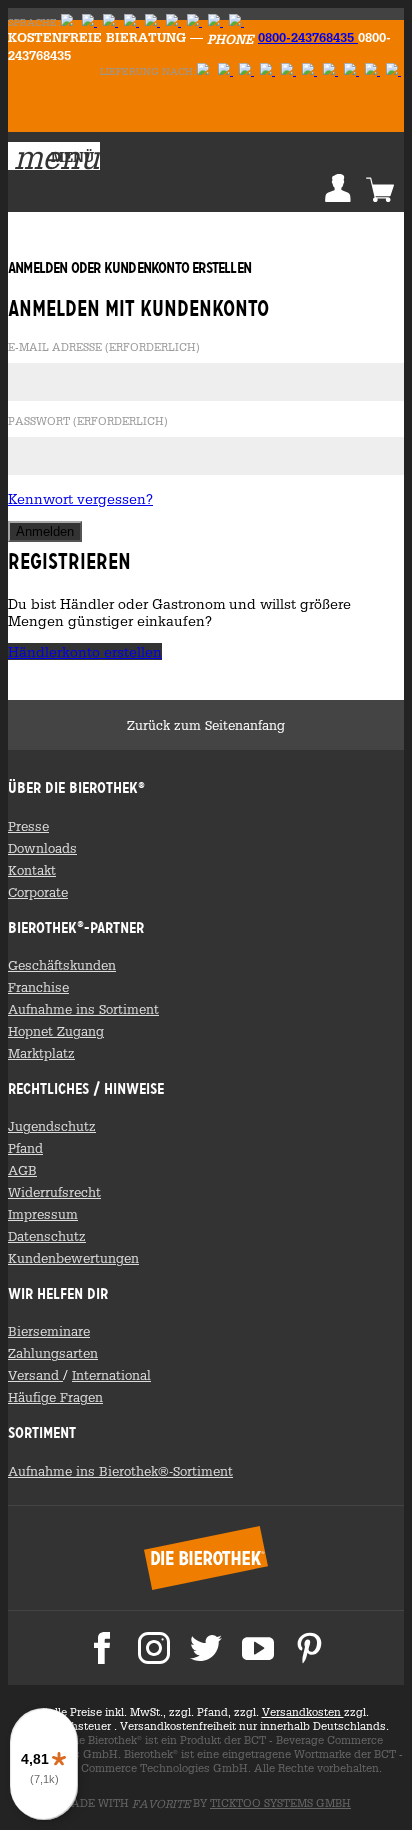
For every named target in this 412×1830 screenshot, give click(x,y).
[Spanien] (393, 71)
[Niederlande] (330, 71)
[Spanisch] (215, 22)
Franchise (38, 987)
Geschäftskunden (62, 965)
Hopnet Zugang (56, 1031)
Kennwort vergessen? (80, 498)
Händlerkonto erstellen (85, 651)
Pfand (25, 1148)
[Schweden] (131, 22)
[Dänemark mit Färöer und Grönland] (351, 71)
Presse (28, 826)
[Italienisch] (194, 22)
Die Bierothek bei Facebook (102, 1648)
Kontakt (32, 870)
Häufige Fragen (55, 1397)
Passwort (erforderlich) (88, 422)
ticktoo (280, 1803)
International (111, 1375)
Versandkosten (303, 1712)
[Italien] (267, 71)
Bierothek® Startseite (206, 1558)
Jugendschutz (52, 1126)
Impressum (43, 1214)
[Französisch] (173, 22)
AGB (22, 1170)
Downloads (42, 848)
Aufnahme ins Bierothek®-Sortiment (120, 1471)
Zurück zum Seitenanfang (206, 725)
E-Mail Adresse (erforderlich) (104, 348)
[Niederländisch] (152, 22)
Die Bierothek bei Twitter (206, 1648)
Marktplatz (41, 1053)
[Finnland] (110, 22)
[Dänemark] (236, 22)
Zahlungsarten (53, 1353)
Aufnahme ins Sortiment (83, 1009)
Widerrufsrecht (54, 1192)
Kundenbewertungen (73, 1258)
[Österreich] (225, 71)
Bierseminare (49, 1331)
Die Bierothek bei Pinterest (310, 1648)
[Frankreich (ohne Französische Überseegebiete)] (309, 71)
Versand (35, 1375)
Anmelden (338, 188)
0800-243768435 (308, 37)
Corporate (38, 892)
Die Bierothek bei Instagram (154, 1648)
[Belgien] (372, 71)
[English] (89, 22)
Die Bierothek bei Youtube (258, 1648)
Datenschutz (47, 1236)
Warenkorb (380, 188)
